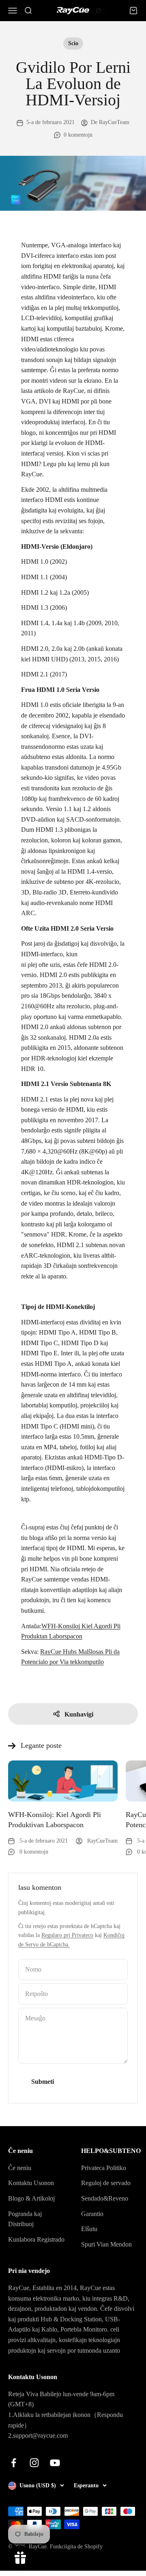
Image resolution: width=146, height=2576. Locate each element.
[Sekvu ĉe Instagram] (34, 2463)
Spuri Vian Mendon (106, 2244)
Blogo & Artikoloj (31, 2198)
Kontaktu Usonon (31, 2183)
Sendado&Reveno (105, 2198)
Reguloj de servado (106, 2183)
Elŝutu (89, 2229)
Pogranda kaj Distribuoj (25, 2219)
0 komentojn (78, 135)
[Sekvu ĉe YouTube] (55, 2463)
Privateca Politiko (104, 2168)
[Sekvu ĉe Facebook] (14, 2463)
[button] (101, 11)
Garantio (92, 2214)
